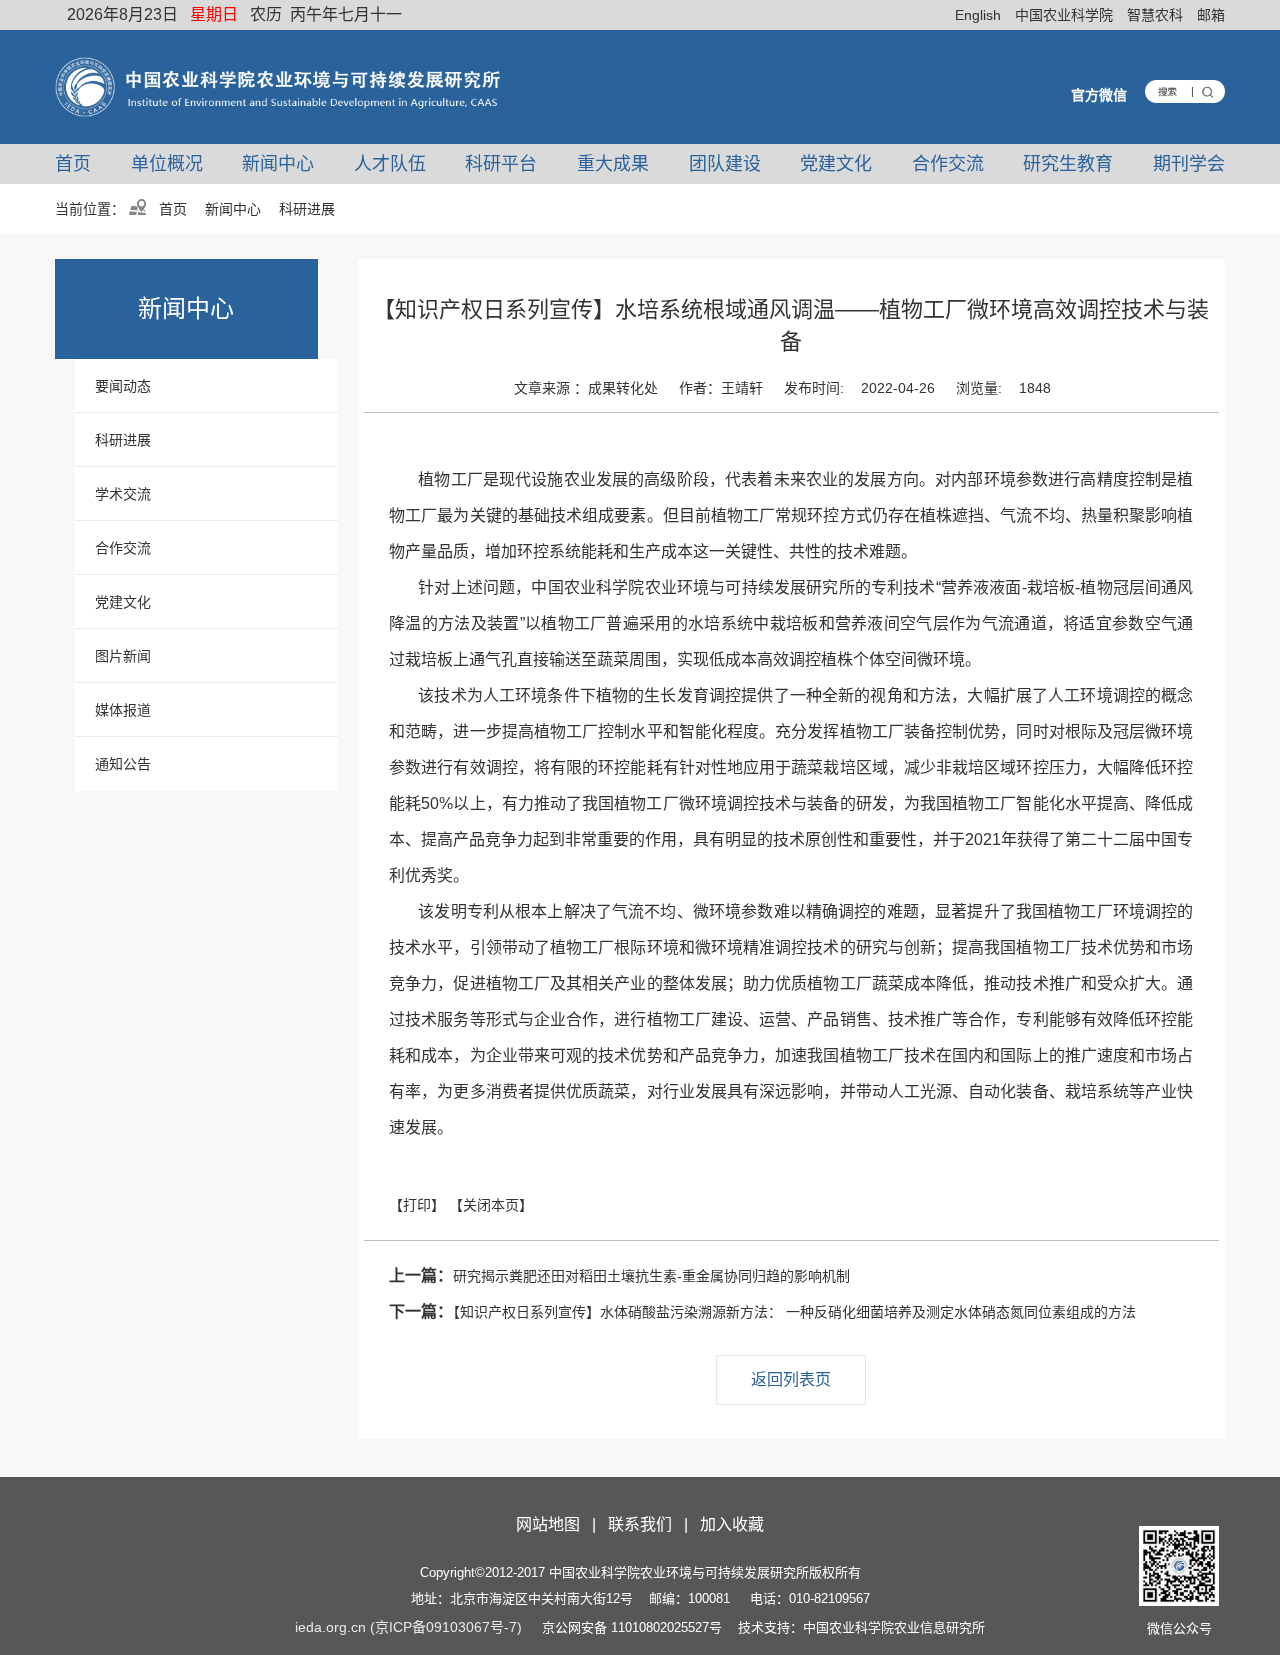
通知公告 (123, 764)
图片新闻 (123, 656)
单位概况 (167, 164)
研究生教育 (1068, 164)
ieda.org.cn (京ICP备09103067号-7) (408, 1627)
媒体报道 (123, 710)
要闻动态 (123, 386)
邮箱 (1211, 15)
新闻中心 (278, 164)
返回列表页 (791, 1379)
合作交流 (948, 164)
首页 (73, 164)
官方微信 (1099, 95)
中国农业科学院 (1064, 15)
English (978, 15)
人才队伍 (390, 164)
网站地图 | (560, 1524)
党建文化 (836, 164)
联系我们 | (652, 1524)
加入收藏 (732, 1524)
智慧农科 (1155, 15)
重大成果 (613, 164)
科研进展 (123, 440)
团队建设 (725, 164)
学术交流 (123, 494)
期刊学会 (1189, 164)
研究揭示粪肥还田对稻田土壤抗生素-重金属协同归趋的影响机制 (619, 1275)
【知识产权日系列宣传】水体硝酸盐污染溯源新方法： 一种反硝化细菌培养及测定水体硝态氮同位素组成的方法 (762, 1311)
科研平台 (501, 164)
